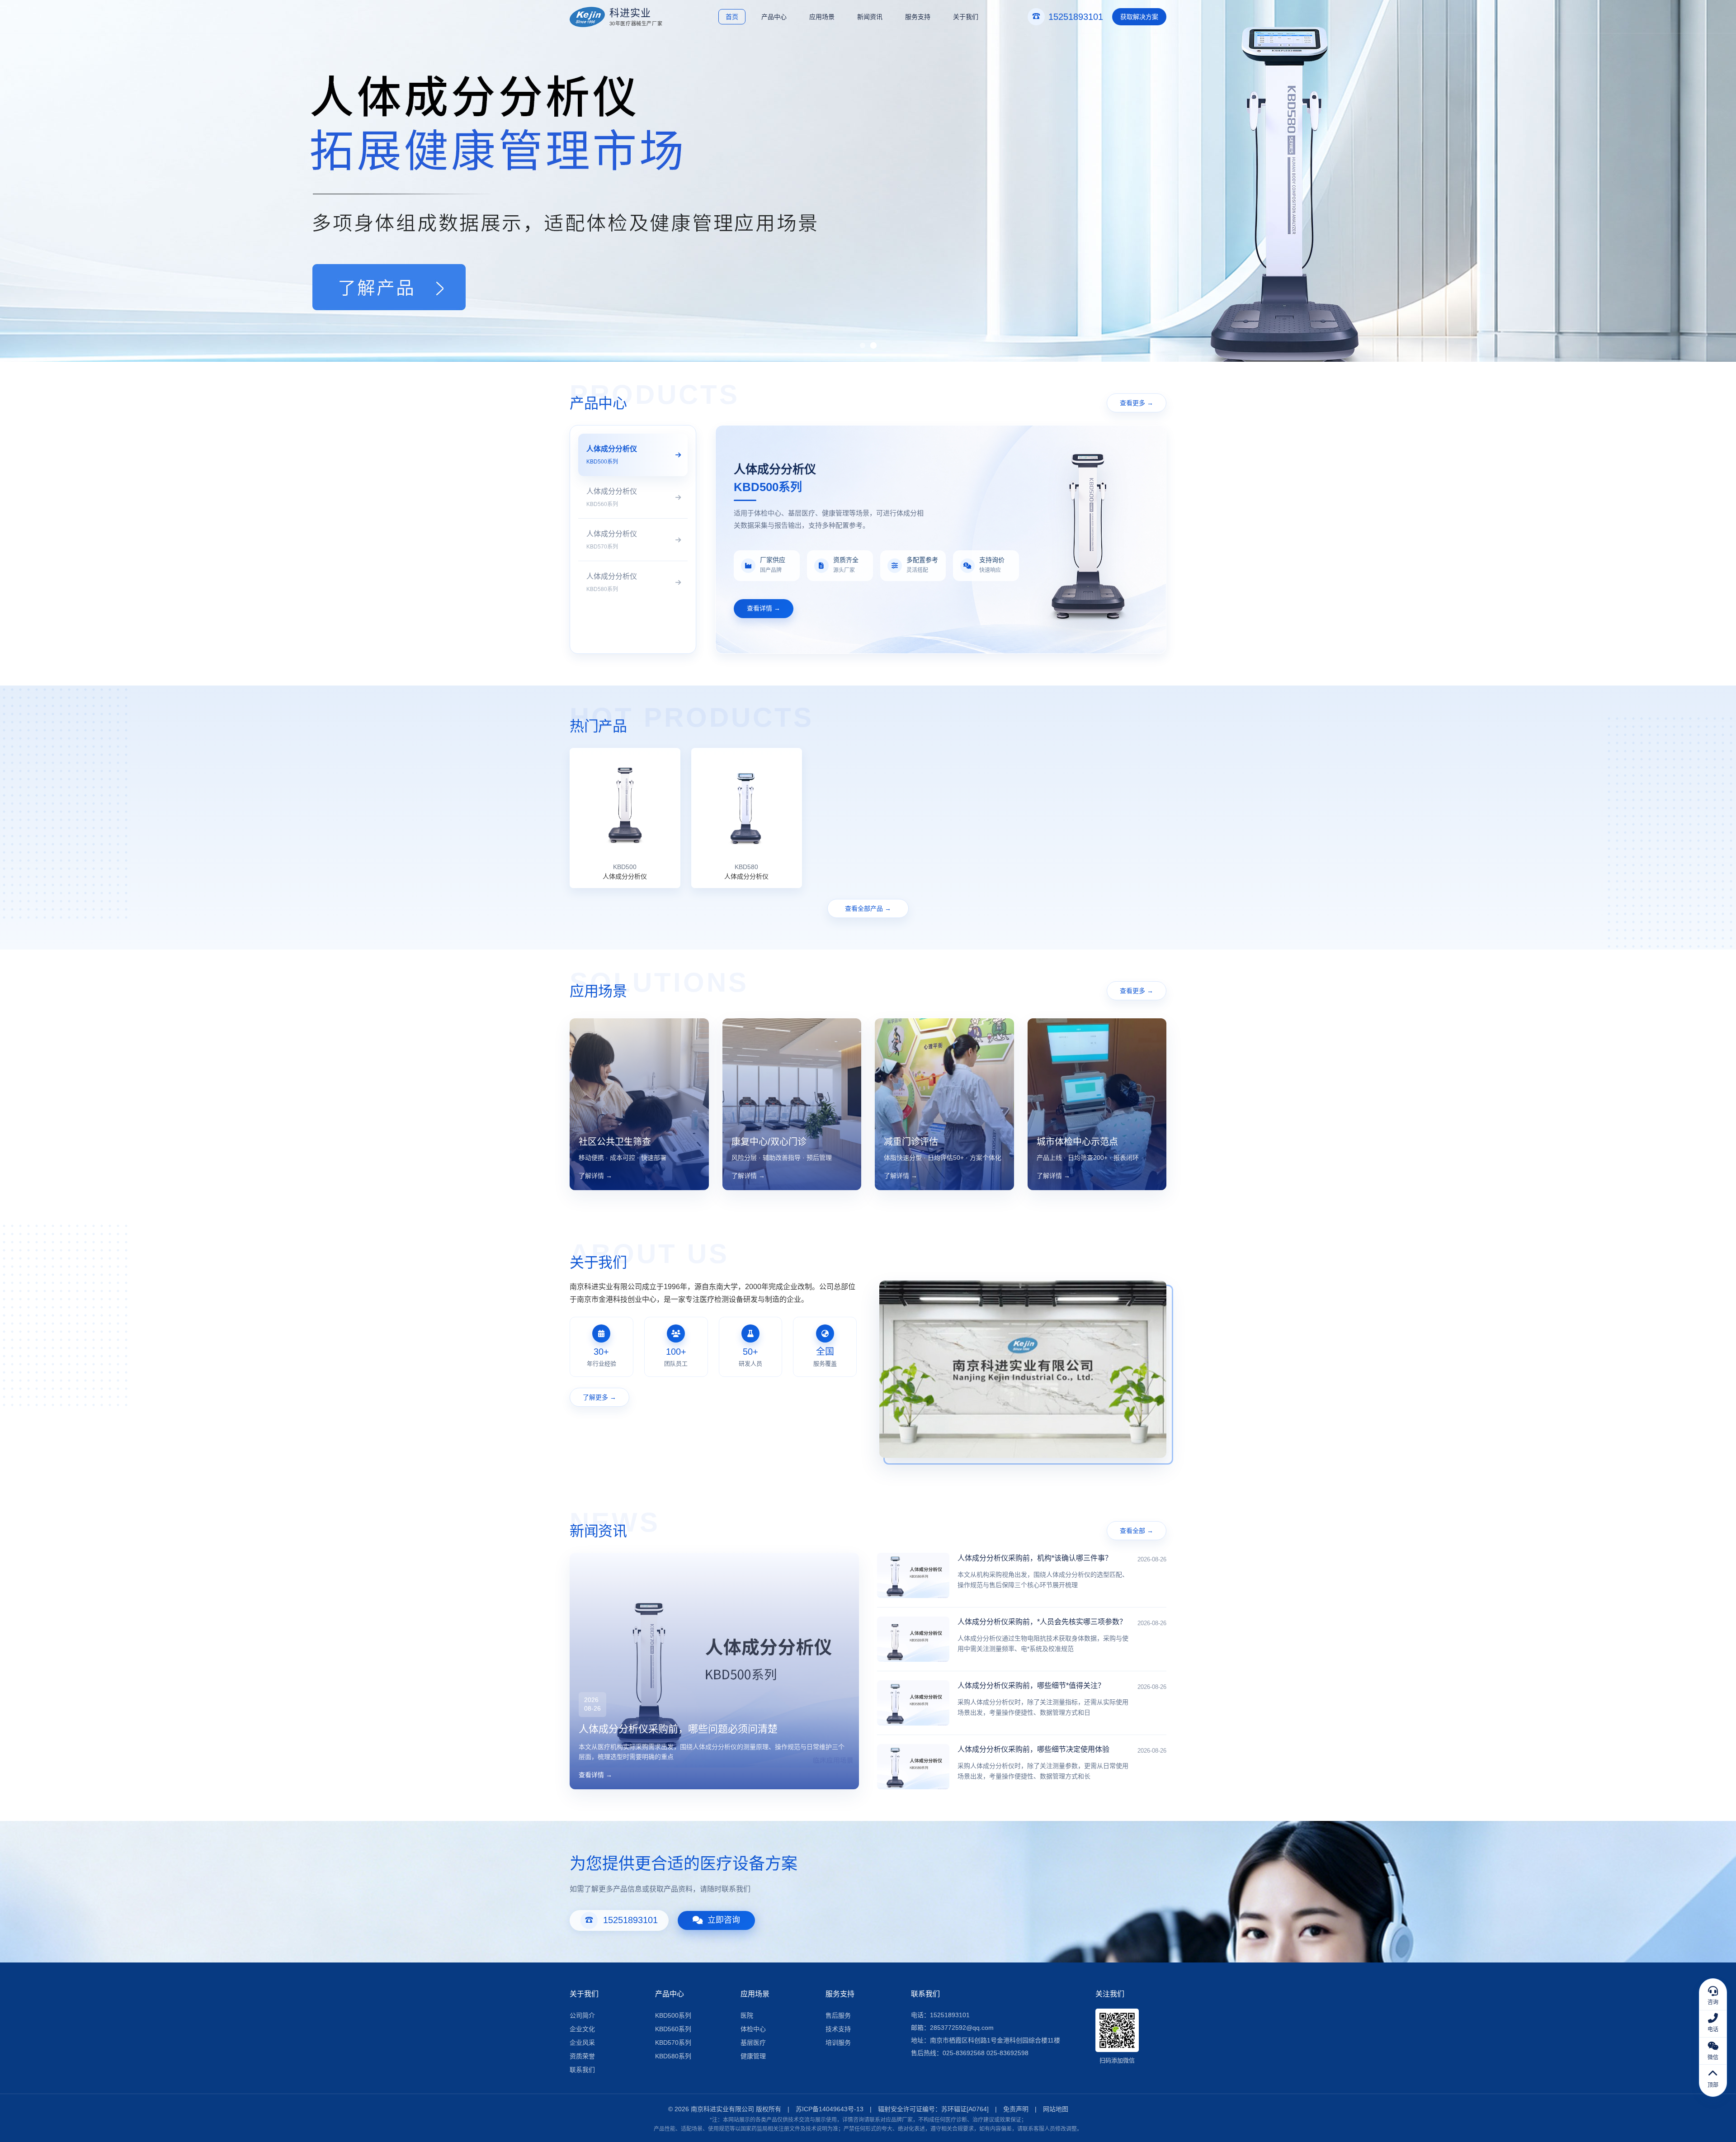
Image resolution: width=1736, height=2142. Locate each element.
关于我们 (966, 17)
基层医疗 (753, 2043)
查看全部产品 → (868, 908)
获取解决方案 (1139, 17)
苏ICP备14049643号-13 (830, 2109)
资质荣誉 (582, 2056)
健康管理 (753, 2056)
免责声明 (1016, 2109)
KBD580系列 (673, 2056)
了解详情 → (595, 1176)
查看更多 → (1137, 403)
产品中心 (774, 17)
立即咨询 (724, 1920)
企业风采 (582, 2043)
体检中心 (753, 2029)
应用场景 (822, 17)
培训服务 (838, 2043)
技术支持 (838, 2029)
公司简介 (582, 2015)
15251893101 (630, 1920)
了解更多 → (599, 1397)
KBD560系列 (673, 2029)
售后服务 (838, 2015)
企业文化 (582, 2029)
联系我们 (582, 2070)
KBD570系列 (673, 2043)
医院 (747, 2015)
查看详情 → (764, 608)
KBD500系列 (673, 2015)
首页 (732, 17)
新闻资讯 (870, 17)
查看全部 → (1137, 1531)
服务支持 (918, 17)
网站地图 (1056, 2109)
